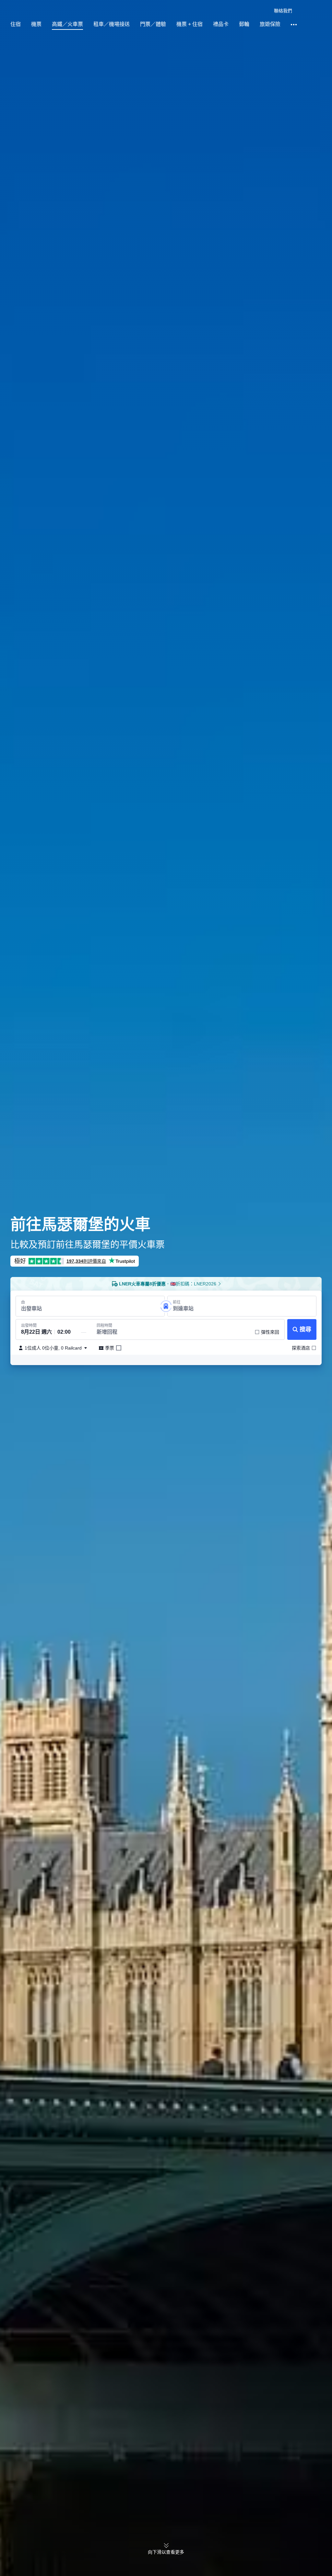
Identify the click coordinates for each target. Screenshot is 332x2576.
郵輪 (244, 24)
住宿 (16, 24)
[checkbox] (267, 1332)
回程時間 (104, 1326)
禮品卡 (221, 24)
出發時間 (29, 1326)
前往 (177, 1302)
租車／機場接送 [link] (112, 24)
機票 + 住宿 (190, 24)
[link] (283, 11)
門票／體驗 (153, 24)
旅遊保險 (270, 24)
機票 (36, 24)
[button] (263, 11)
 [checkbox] (119, 1348)
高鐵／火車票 (67, 24)
